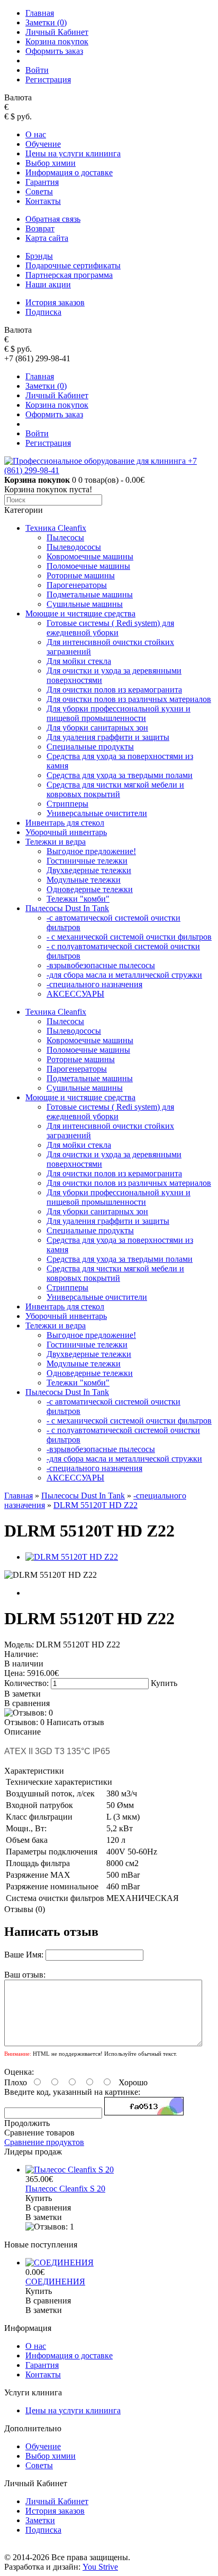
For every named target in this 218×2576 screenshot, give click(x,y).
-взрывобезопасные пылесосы (101, 965)
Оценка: (19, 2072)
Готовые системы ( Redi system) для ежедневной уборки (110, 628)
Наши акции (48, 284)
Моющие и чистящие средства (80, 613)
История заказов (55, 302)
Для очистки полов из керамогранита (114, 690)
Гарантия (42, 182)
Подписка (43, 312)
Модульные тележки (84, 880)
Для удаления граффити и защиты (108, 737)
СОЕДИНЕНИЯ (55, 2282)
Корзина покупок (57, 41)
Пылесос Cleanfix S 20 (65, 2189)
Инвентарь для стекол (65, 823)
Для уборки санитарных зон (97, 728)
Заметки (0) (46, 22)
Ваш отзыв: (25, 1975)
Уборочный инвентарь (66, 832)
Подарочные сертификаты (73, 265)
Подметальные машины (90, 594)
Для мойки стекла (79, 661)
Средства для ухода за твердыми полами (120, 775)
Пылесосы (65, 537)
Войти (37, 70)
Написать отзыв (75, 1722)
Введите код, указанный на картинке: (72, 2092)
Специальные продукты (90, 747)
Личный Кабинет (57, 32)
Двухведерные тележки (89, 870)
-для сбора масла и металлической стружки (124, 975)
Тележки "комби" (78, 899)
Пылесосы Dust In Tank (67, 908)
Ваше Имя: (24, 1955)
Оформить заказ (54, 51)
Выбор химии (51, 163)
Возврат (40, 228)
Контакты (43, 201)
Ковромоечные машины (90, 556)
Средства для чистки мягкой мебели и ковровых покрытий (115, 789)
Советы (39, 191)
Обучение (43, 144)
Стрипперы (67, 804)
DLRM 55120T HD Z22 (96, 1505)
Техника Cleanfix (56, 528)
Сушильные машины (85, 604)
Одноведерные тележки (90, 889)
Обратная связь (53, 219)
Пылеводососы (74, 547)
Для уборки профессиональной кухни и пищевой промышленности (119, 713)
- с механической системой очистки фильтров (129, 937)
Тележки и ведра (56, 842)
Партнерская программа (69, 275)
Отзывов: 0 (24, 1722)
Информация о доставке (69, 172)
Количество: (28, 1683)
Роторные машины (81, 575)
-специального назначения (94, 984)
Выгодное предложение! (91, 851)
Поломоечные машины (88, 566)
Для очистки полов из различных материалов (129, 699)
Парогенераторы (77, 585)
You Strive (100, 2567)
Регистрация (48, 79)
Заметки (40, 2520)
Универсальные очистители (97, 813)
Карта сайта (47, 238)
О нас (36, 134)
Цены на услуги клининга (73, 153)
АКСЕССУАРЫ (75, 994)
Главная (40, 13)
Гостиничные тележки (87, 861)
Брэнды (39, 256)
